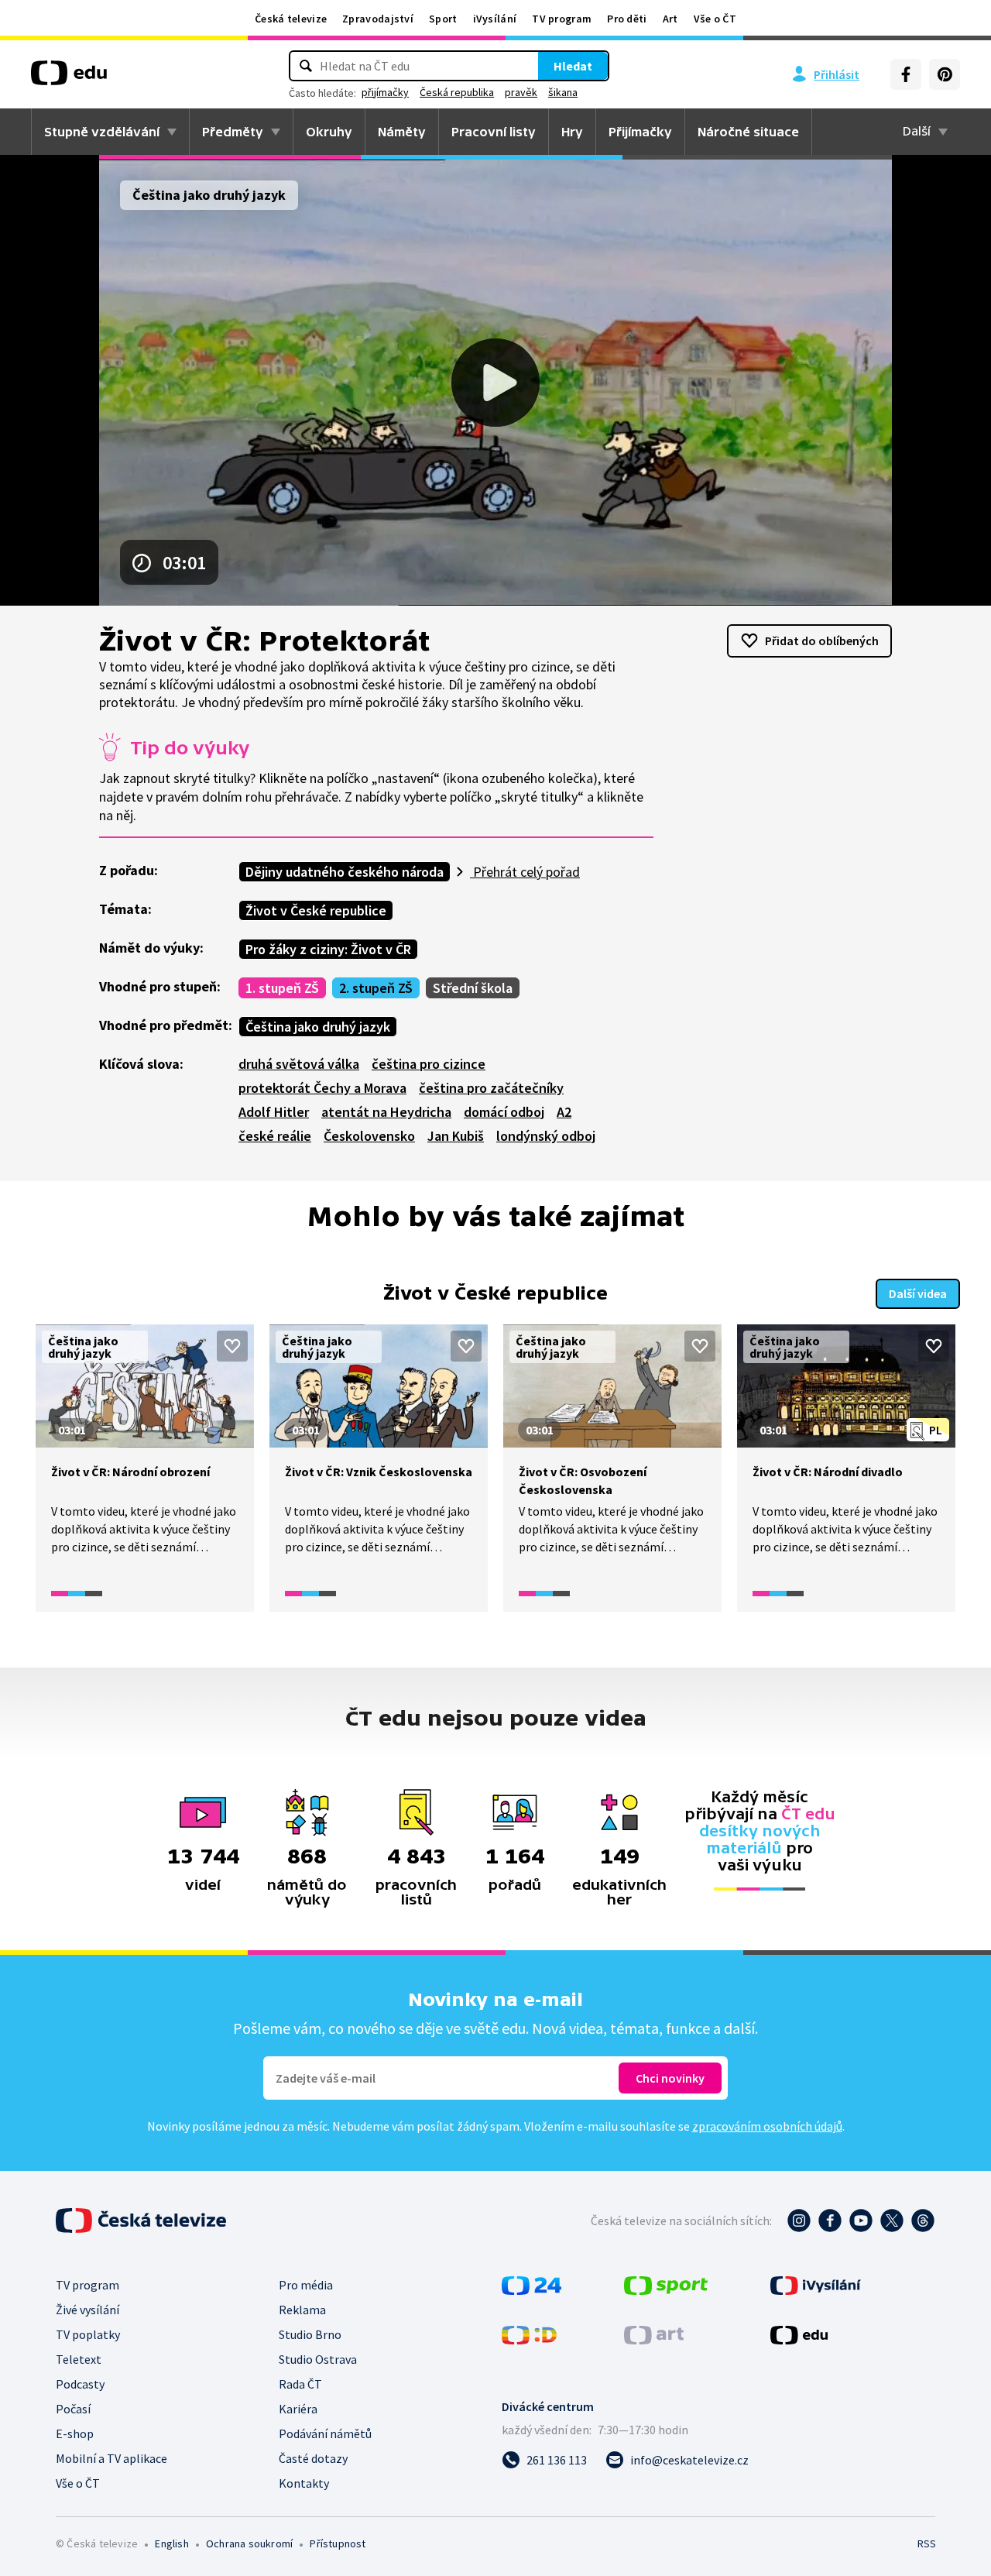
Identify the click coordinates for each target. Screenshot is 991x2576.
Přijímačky (640, 132)
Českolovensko (369, 1136)
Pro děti (627, 19)
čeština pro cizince (429, 1064)
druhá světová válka (299, 1064)
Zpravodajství (378, 19)
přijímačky (385, 92)
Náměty (402, 132)
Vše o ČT (715, 19)
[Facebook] (906, 74)
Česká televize (291, 19)
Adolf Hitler (274, 1112)
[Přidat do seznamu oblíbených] (232, 1346)
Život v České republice (316, 910)
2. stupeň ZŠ (376, 988)
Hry (572, 132)
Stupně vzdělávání (102, 132)
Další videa (918, 1293)
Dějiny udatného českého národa (345, 872)
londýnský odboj (546, 1136)
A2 (564, 1112)
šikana (563, 92)
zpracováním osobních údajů (767, 2126)
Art (670, 19)
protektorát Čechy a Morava (322, 1088)
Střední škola (473, 988)
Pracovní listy (494, 132)
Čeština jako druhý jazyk (318, 1027)
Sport (443, 19)
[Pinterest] (945, 74)
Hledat (573, 66)
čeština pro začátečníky (491, 1088)
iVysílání (495, 19)
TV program (562, 19)
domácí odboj (504, 1112)
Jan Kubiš (456, 1136)
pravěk (521, 92)
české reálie (275, 1136)
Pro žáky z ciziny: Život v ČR (328, 949)
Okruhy (329, 132)
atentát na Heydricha (386, 1112)
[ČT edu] (69, 78)
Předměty (233, 132)
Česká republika (457, 92)
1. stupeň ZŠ (282, 988)
